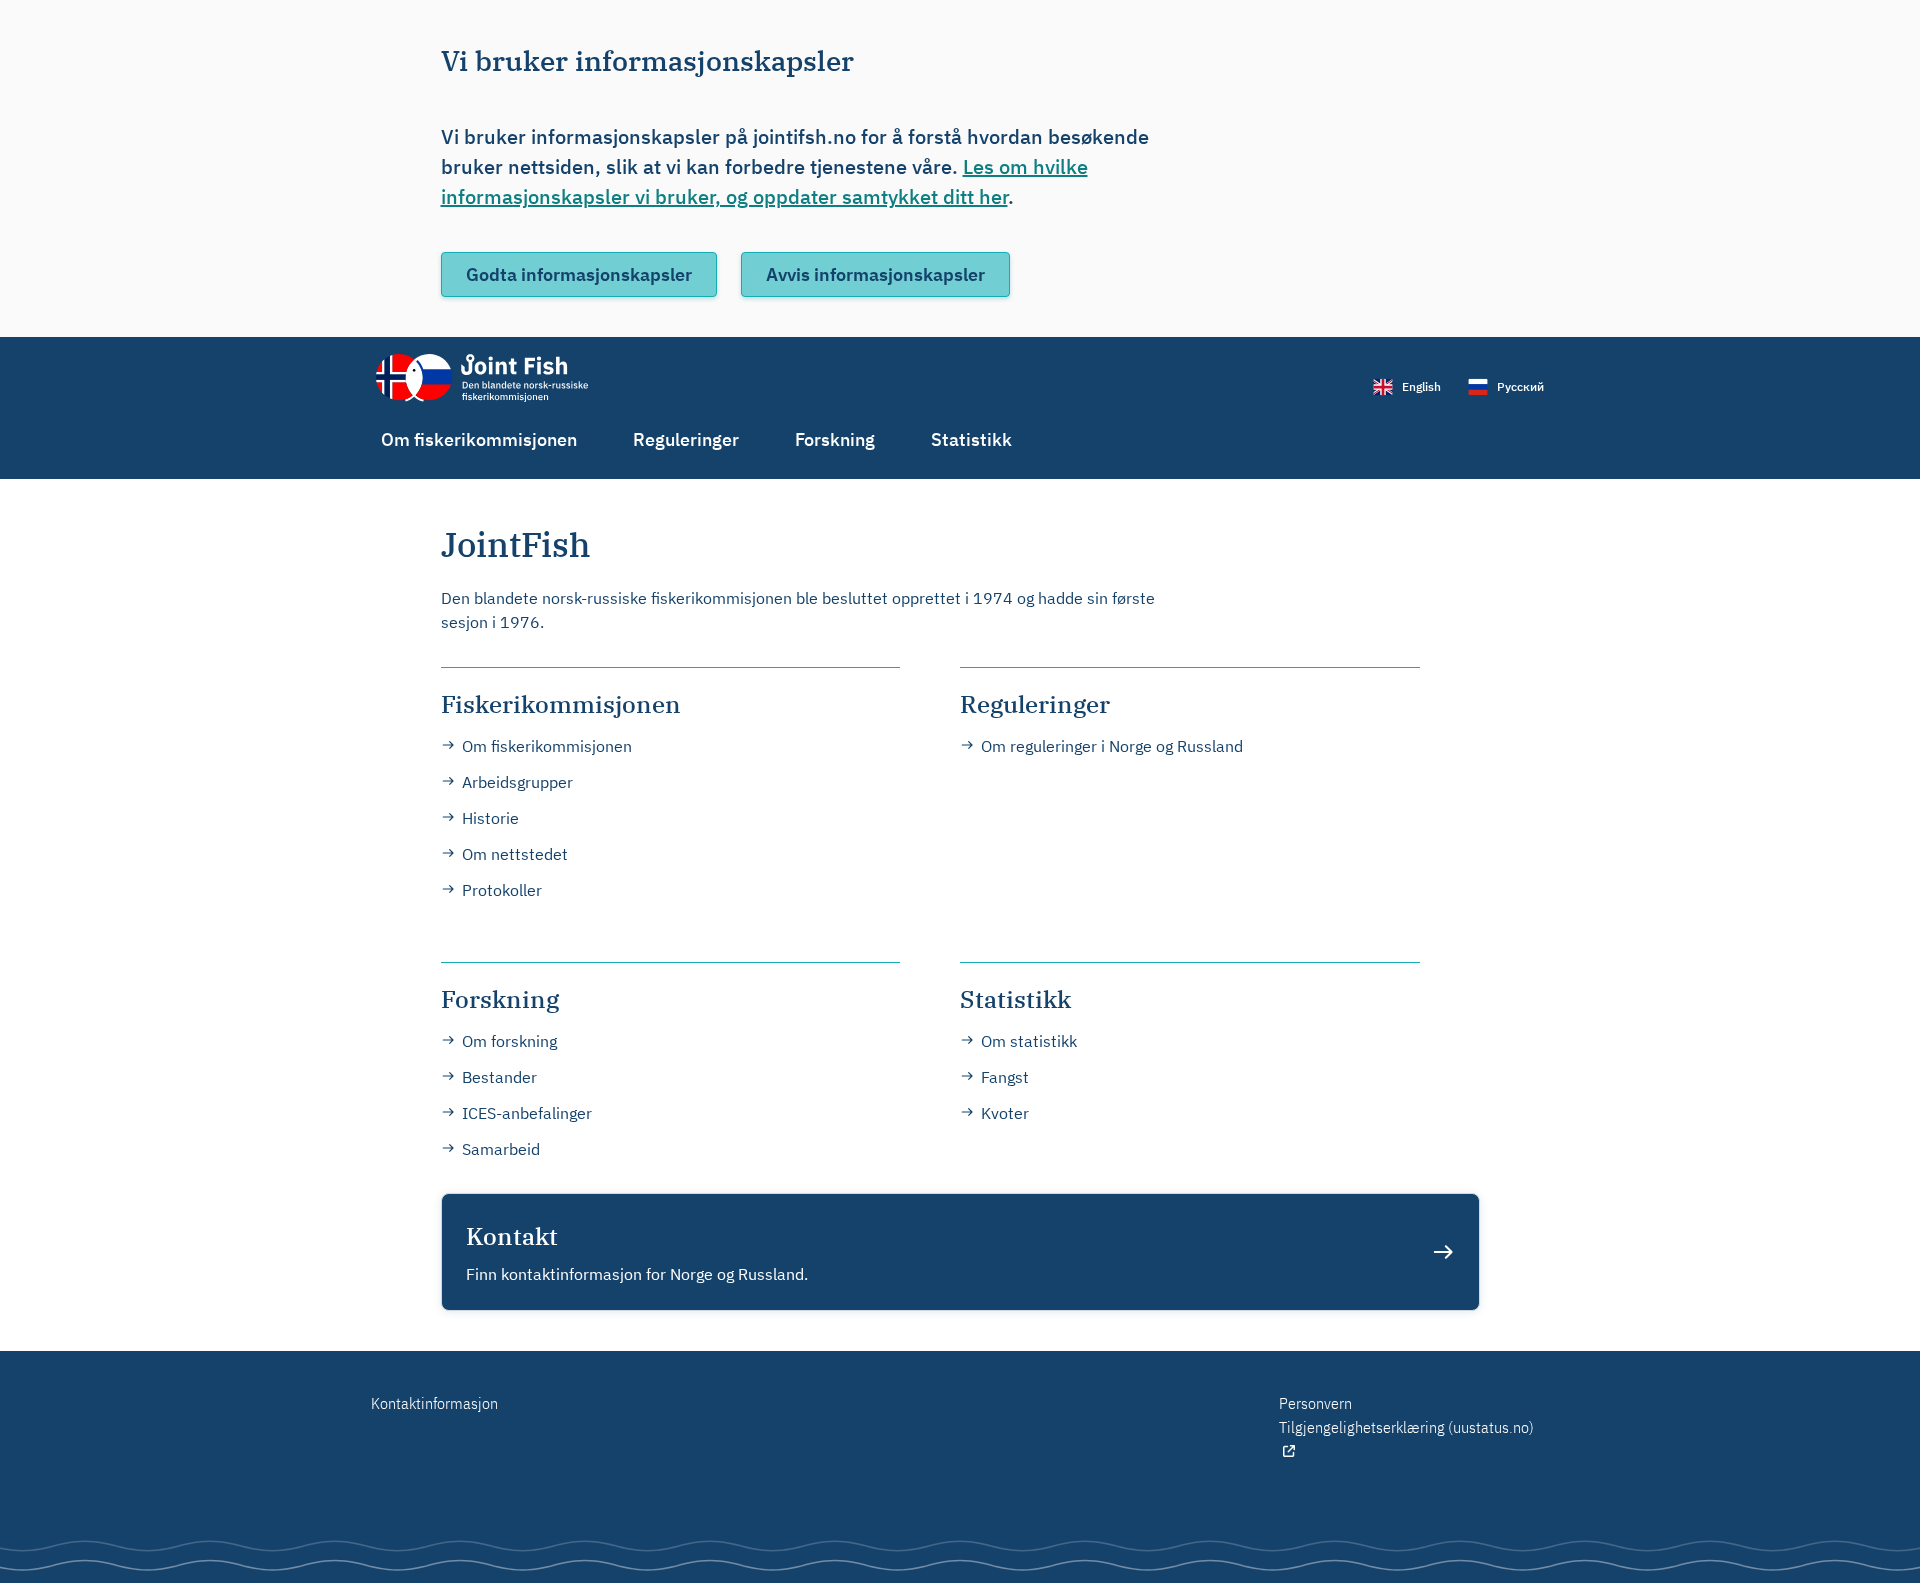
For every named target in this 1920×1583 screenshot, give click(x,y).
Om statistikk (1029, 1041)
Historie (490, 818)
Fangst (1005, 1077)
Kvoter (1005, 1113)
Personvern (1315, 1403)
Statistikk (971, 439)
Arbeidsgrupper (517, 782)
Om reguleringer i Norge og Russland (1112, 746)
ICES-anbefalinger (527, 1113)
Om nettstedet (515, 854)
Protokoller (502, 890)
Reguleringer (686, 439)
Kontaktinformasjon (434, 1403)
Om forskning (509, 1041)
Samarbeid (501, 1149)
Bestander (499, 1077)
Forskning (835, 439)
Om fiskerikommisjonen (479, 439)
